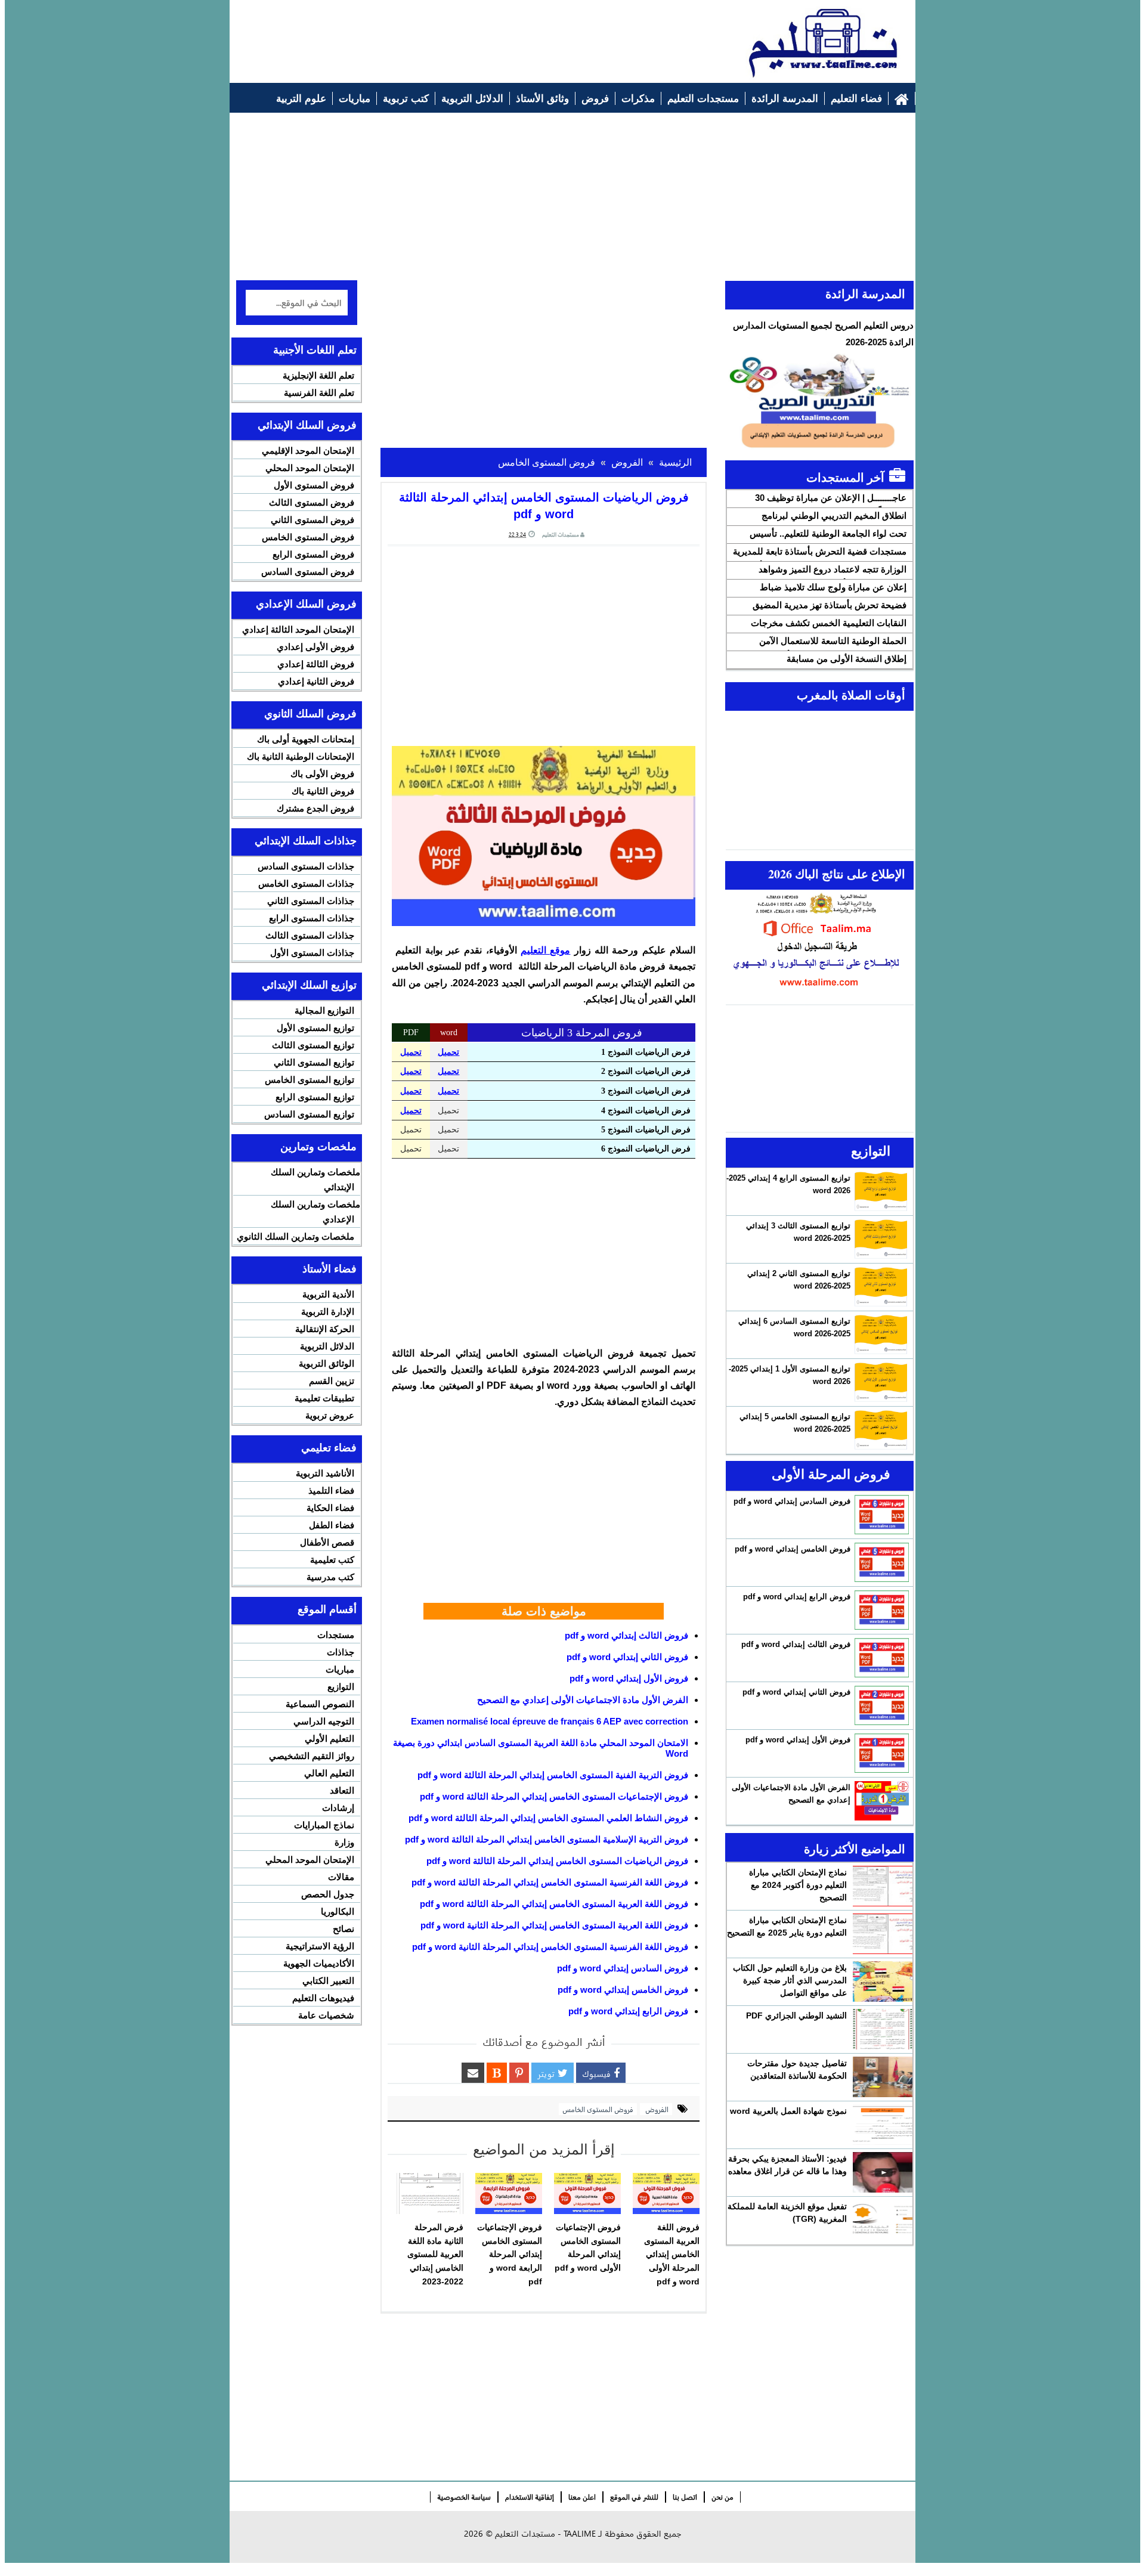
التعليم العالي (329, 1773)
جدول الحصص (328, 1894)
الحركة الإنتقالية (325, 1329)
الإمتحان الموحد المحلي (310, 468)
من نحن (722, 2497)
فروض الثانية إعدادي (316, 681)
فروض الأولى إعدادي (315, 647)
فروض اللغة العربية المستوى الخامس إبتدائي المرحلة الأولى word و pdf (672, 2254)
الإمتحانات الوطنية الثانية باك (301, 756)
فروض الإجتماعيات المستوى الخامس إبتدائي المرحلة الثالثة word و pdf (554, 1796)
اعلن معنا (582, 2497)
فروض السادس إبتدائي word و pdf (623, 1968)
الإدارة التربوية (328, 1312)
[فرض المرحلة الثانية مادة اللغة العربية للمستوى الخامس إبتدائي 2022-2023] (430, 2194)
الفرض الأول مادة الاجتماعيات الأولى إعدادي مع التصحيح (583, 1700)
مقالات (341, 1877)
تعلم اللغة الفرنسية (319, 393)
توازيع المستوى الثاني (314, 1062)
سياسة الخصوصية (464, 2497)
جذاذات (341, 1652)
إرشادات (338, 1808)
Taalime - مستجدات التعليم (545, 2533)
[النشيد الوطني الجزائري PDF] (883, 2029)
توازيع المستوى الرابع (315, 1097)
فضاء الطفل (332, 1525)
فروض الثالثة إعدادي (316, 664)
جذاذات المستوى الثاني (311, 901)
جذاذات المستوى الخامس (306, 883)
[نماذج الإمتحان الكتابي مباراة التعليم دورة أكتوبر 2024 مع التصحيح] (883, 1886)
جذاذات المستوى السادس (306, 866)
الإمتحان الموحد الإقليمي (308, 451)
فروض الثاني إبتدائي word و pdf (627, 1657)
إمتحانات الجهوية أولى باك (306, 739)
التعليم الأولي (329, 1739)
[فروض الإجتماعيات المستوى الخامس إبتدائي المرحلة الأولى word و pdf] (587, 2194)
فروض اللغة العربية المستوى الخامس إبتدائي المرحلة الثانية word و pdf (554, 1925)
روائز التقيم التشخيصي (312, 1756)
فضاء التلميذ (331, 1490)
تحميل (411, 1052)
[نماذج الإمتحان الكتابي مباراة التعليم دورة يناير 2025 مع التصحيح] (883, 1934)
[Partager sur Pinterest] (519, 2073)
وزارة (344, 1842)
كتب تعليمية (332, 1560)
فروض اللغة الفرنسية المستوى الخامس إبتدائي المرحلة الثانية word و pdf (550, 1947)
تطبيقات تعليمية (324, 1398)
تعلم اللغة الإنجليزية (318, 375)
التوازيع (341, 1687)
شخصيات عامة (326, 2015)
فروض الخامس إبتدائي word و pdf (623, 1990)
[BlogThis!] (497, 2073)
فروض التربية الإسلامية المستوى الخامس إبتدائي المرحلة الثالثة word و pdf (547, 1839)
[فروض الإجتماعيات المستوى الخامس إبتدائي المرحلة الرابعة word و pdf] (509, 2194)
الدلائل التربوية (327, 1346)
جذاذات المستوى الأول (312, 953)
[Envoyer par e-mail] (473, 2073)
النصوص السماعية (320, 1704)
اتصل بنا (685, 2497)
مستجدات (336, 1635)
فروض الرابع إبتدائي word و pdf (628, 2011)
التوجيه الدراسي (324, 1721)
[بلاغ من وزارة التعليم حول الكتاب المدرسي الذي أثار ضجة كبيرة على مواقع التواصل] (883, 1981)
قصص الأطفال (327, 1542)
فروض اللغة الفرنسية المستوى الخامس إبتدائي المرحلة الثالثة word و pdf (550, 1882)
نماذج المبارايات (324, 1825)
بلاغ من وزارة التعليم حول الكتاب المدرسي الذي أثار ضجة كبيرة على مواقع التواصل (790, 1980)
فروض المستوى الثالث (312, 502)
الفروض (656, 2109)
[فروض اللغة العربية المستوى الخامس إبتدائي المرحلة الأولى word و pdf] (666, 2194)
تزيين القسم (332, 1381)
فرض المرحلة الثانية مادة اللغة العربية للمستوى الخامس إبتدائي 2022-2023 (435, 2254)
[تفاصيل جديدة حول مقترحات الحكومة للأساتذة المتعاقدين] (883, 2077)
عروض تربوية (330, 1415)
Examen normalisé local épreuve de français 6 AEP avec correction (550, 1721)
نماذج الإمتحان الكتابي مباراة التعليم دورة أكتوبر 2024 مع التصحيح (798, 1885)
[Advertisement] (454, 36)
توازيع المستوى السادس (309, 1114)
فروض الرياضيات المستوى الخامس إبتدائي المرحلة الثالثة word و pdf (557, 1861)
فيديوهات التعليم (323, 1998)
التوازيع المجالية (324, 1010)
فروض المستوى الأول (314, 485)
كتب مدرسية (330, 1577)
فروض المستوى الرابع (313, 554)
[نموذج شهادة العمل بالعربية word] (883, 2125)
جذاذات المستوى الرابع (312, 918)
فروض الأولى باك (322, 774)
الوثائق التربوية (327, 1363)
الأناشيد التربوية (325, 1473)
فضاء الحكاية (330, 1508)
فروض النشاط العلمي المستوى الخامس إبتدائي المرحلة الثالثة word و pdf (548, 1818)
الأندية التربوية (328, 1294)
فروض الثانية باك (323, 791)
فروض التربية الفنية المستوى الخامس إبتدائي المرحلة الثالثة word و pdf (553, 1775)
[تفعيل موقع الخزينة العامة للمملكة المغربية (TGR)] (883, 2220)
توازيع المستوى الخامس (310, 1080)
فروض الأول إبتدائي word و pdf (629, 1678)
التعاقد (342, 1790)
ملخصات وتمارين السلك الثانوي (295, 1236)
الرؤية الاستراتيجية (320, 1946)
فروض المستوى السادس (308, 572)
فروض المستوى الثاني (312, 520)
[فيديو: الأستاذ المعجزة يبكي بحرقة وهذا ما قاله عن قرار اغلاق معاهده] (883, 2172)
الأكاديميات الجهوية (319, 1963)
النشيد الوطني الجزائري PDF (796, 2015)
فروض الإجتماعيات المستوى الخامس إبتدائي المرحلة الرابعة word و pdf (510, 2254)
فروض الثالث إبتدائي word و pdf (626, 1635)
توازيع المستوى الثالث (313, 1045)
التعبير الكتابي (328, 1981)
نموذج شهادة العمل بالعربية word (788, 2111)
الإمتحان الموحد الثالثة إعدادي (298, 629)
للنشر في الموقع (634, 2497)
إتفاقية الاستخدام (530, 2497)
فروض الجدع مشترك (315, 808)
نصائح (343, 1929)
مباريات (340, 1669)
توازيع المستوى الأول (315, 1028)
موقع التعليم (545, 950)
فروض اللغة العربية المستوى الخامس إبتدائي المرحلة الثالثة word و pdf (554, 1904)
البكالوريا (338, 1911)
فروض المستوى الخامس (598, 2109)
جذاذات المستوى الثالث (310, 935)
